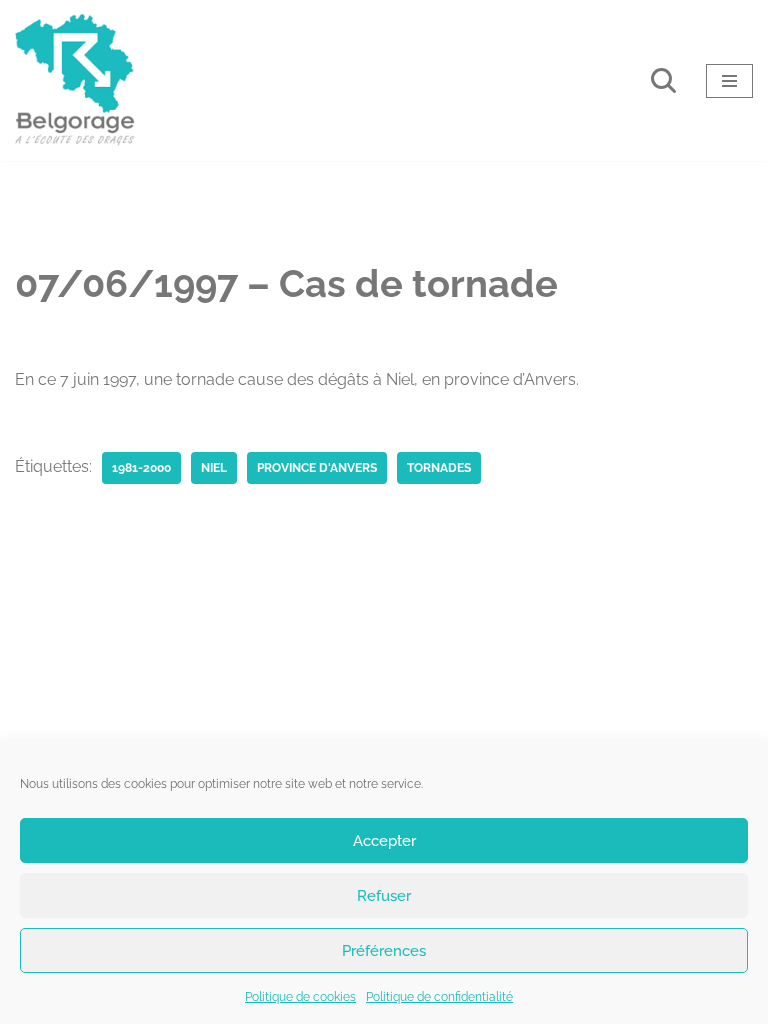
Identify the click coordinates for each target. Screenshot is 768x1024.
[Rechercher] (663, 80)
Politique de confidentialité (439, 997)
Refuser (384, 896)
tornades (439, 468)
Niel (214, 468)
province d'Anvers (317, 468)
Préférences (384, 951)
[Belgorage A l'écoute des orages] (75, 80)
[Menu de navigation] (729, 81)
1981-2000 (141, 468)
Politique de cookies (300, 997)
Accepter (384, 841)
